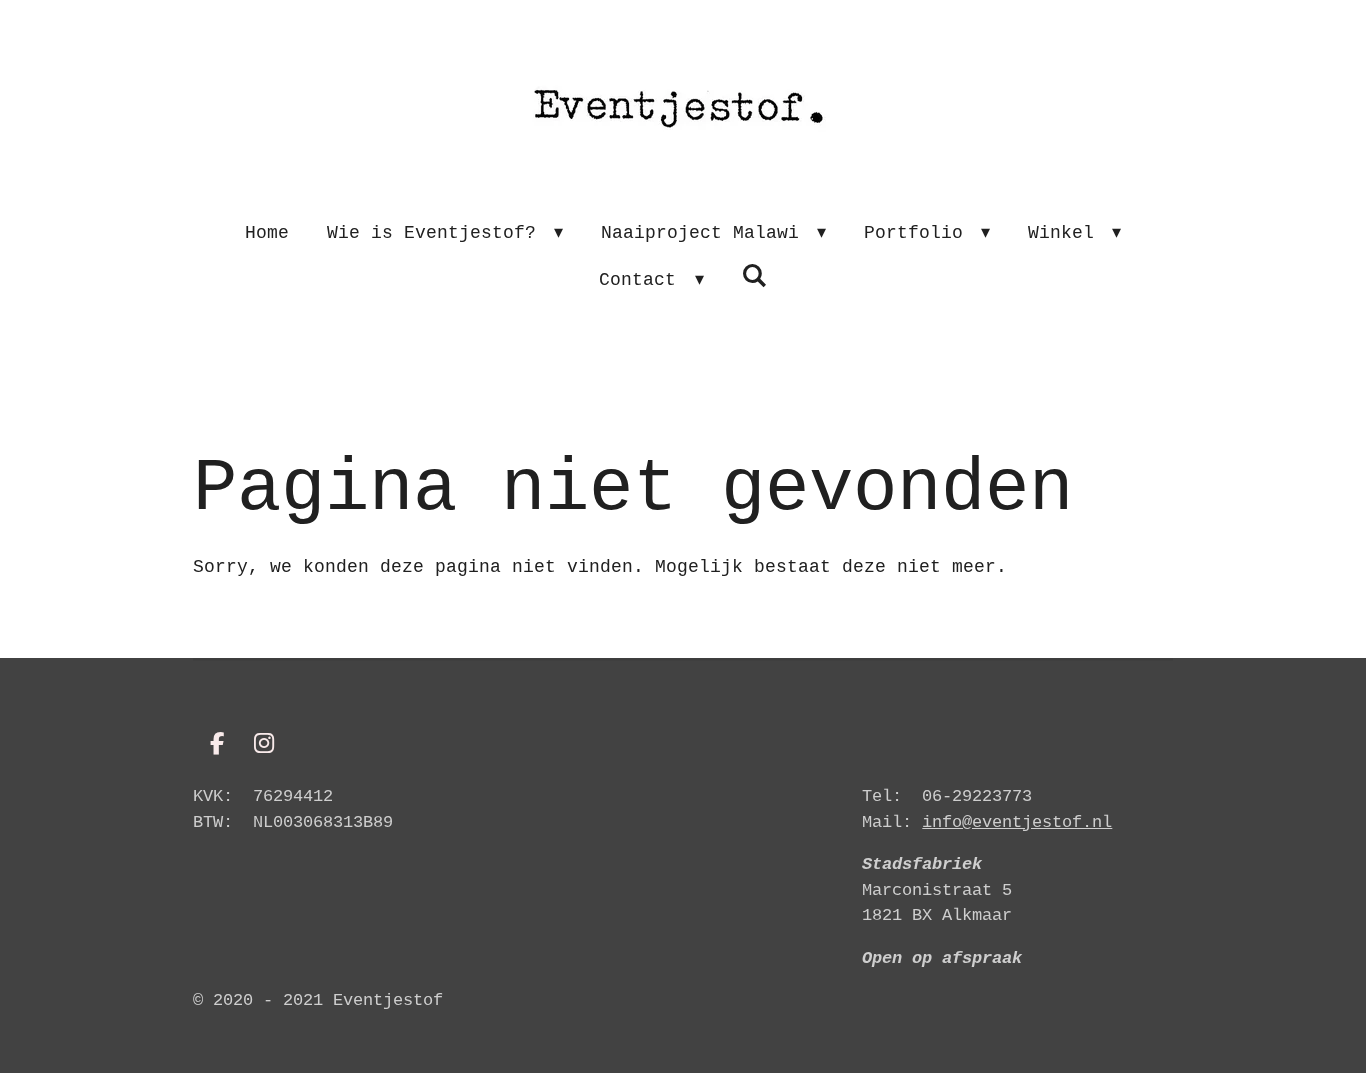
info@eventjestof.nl (1017, 822)
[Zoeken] (754, 277)
